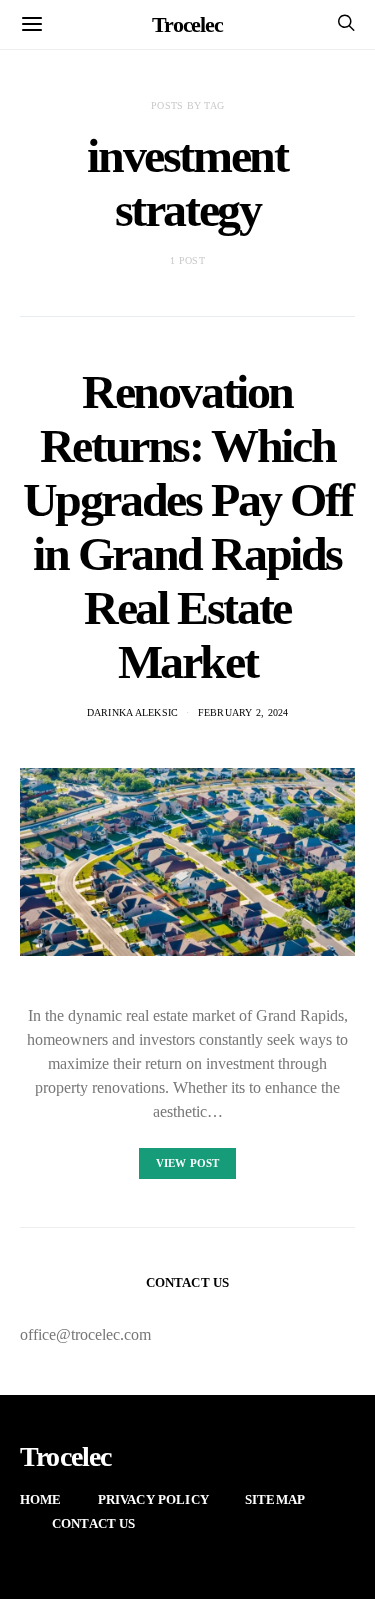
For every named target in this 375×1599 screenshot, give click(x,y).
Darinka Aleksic (133, 712)
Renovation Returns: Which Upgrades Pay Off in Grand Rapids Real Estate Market (188, 526)
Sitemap (275, 1499)
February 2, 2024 (243, 712)
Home (41, 1499)
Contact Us (94, 1523)
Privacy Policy (153, 1499)
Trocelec (187, 24)
